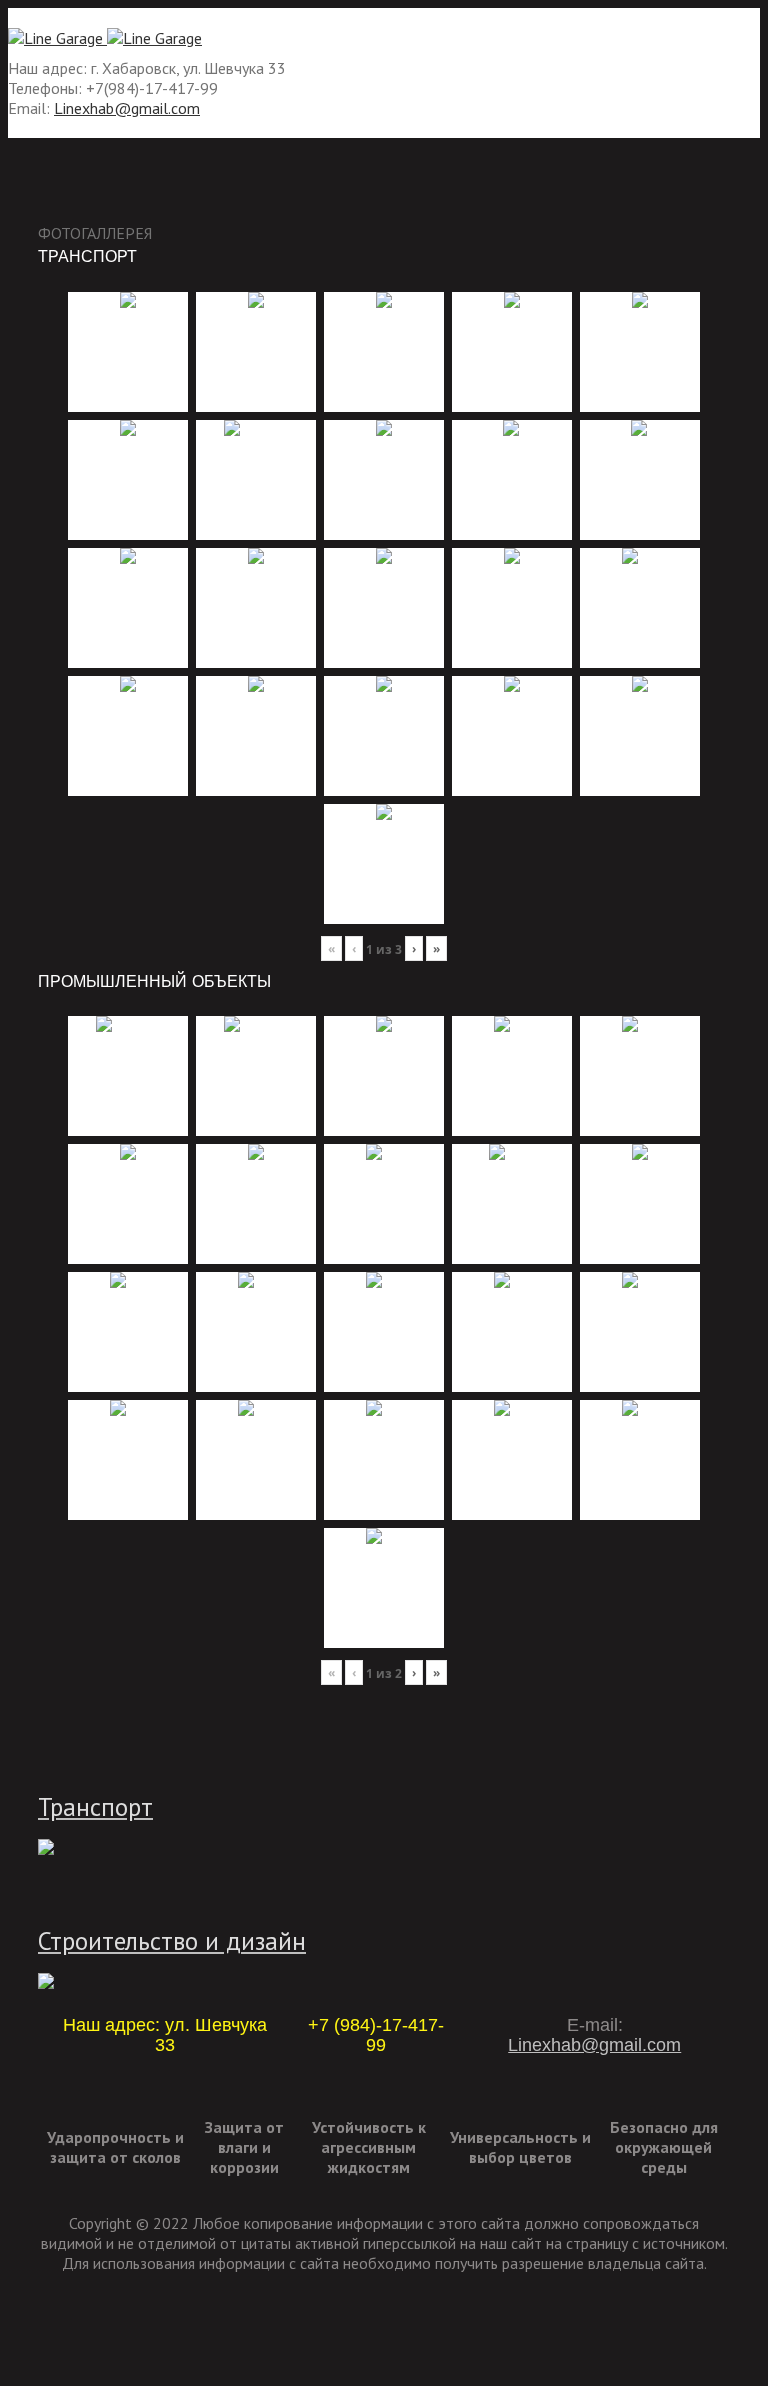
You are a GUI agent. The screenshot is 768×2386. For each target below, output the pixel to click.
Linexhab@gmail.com (127, 108)
